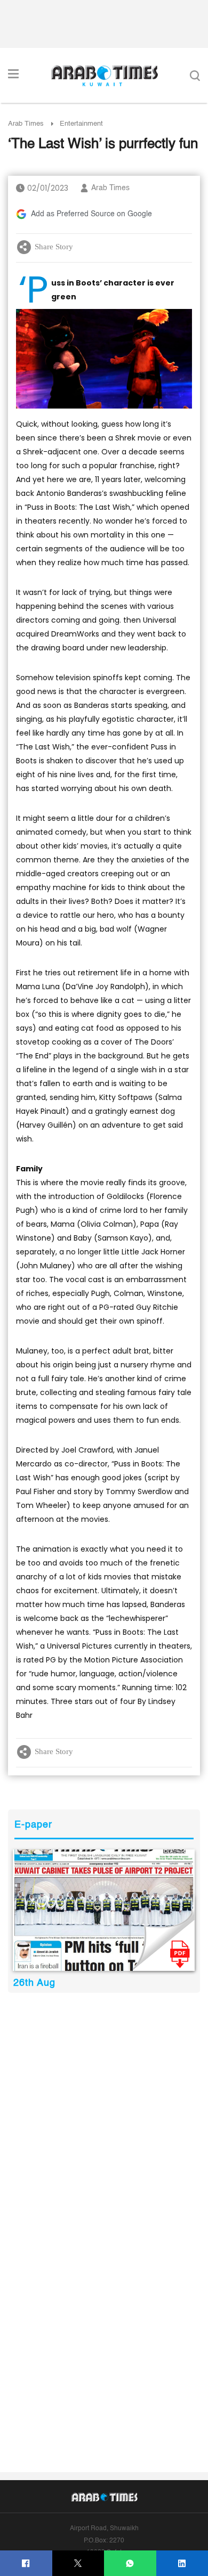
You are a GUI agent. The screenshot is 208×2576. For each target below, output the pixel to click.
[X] (78, 2563)
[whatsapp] (130, 2563)
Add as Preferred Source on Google (91, 214)
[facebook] (26, 2563)
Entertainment (81, 124)
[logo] (104, 76)
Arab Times (26, 124)
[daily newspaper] (104, 1910)
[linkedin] (182, 2563)
